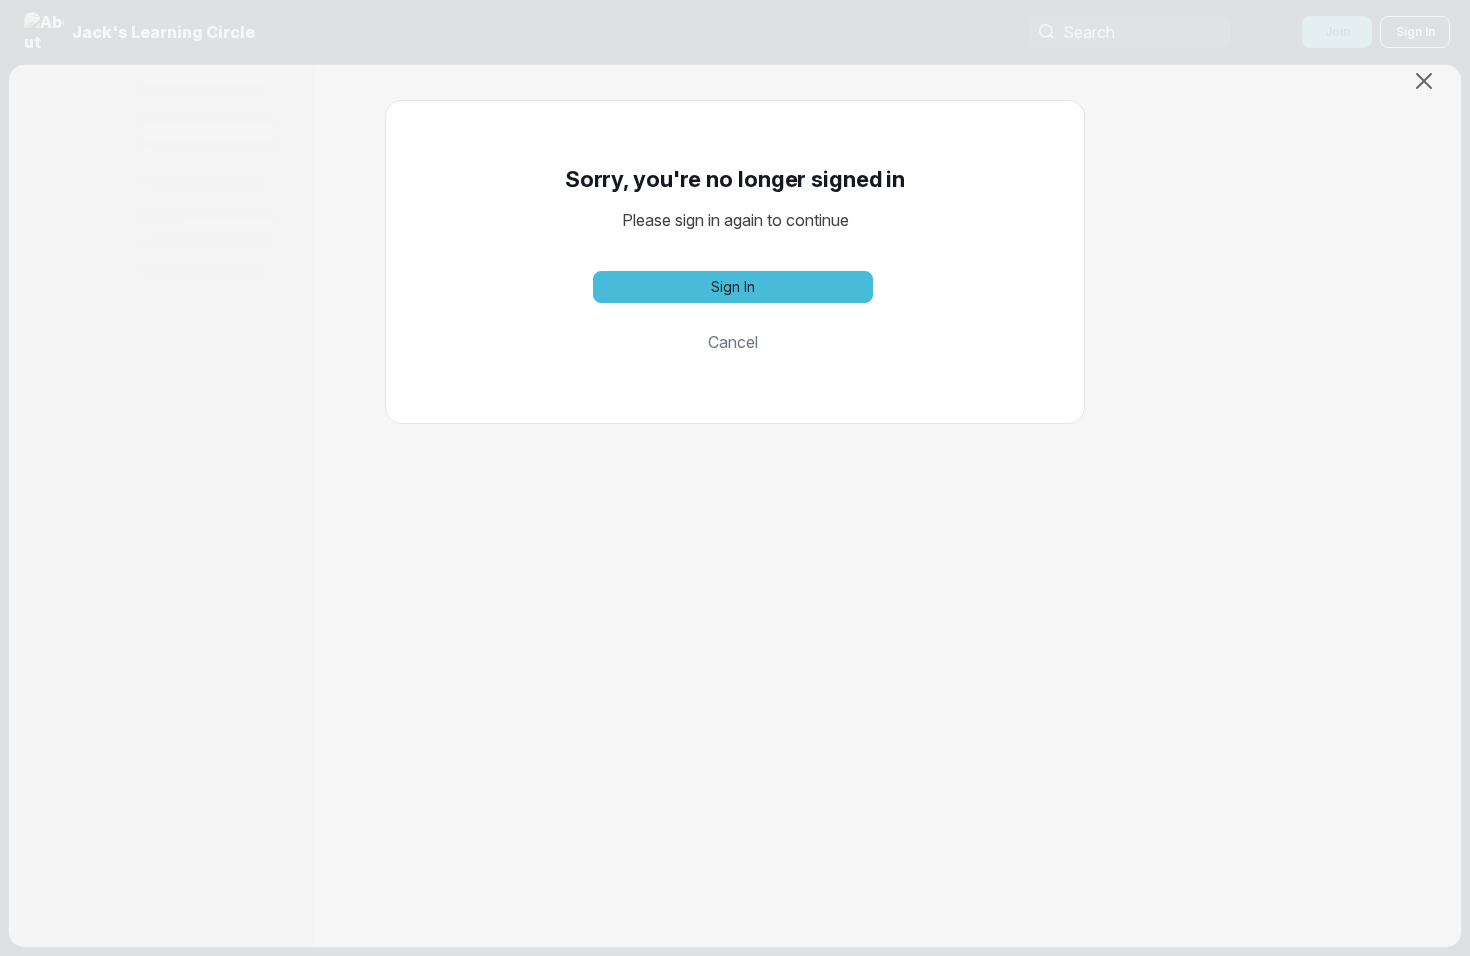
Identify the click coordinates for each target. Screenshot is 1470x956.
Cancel (733, 342)
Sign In (733, 286)
